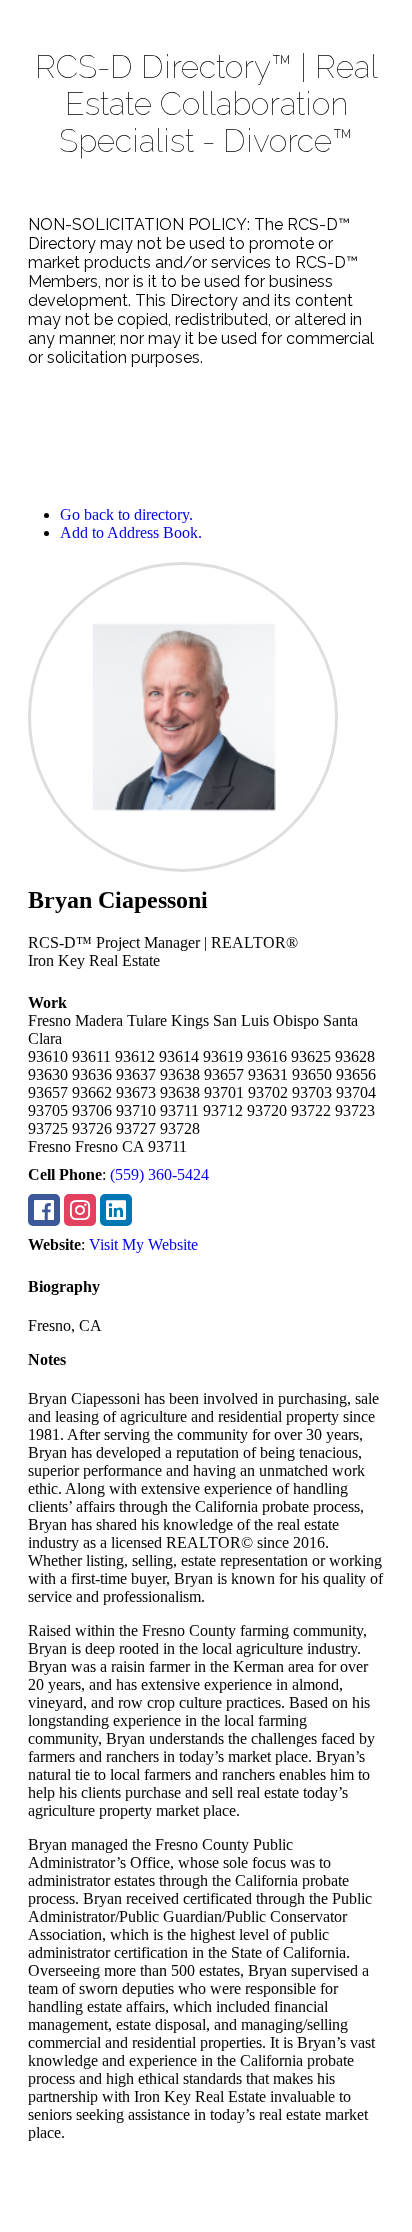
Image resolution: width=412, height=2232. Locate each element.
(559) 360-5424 (159, 1174)
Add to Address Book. (131, 532)
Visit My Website (143, 1244)
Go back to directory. (126, 514)
